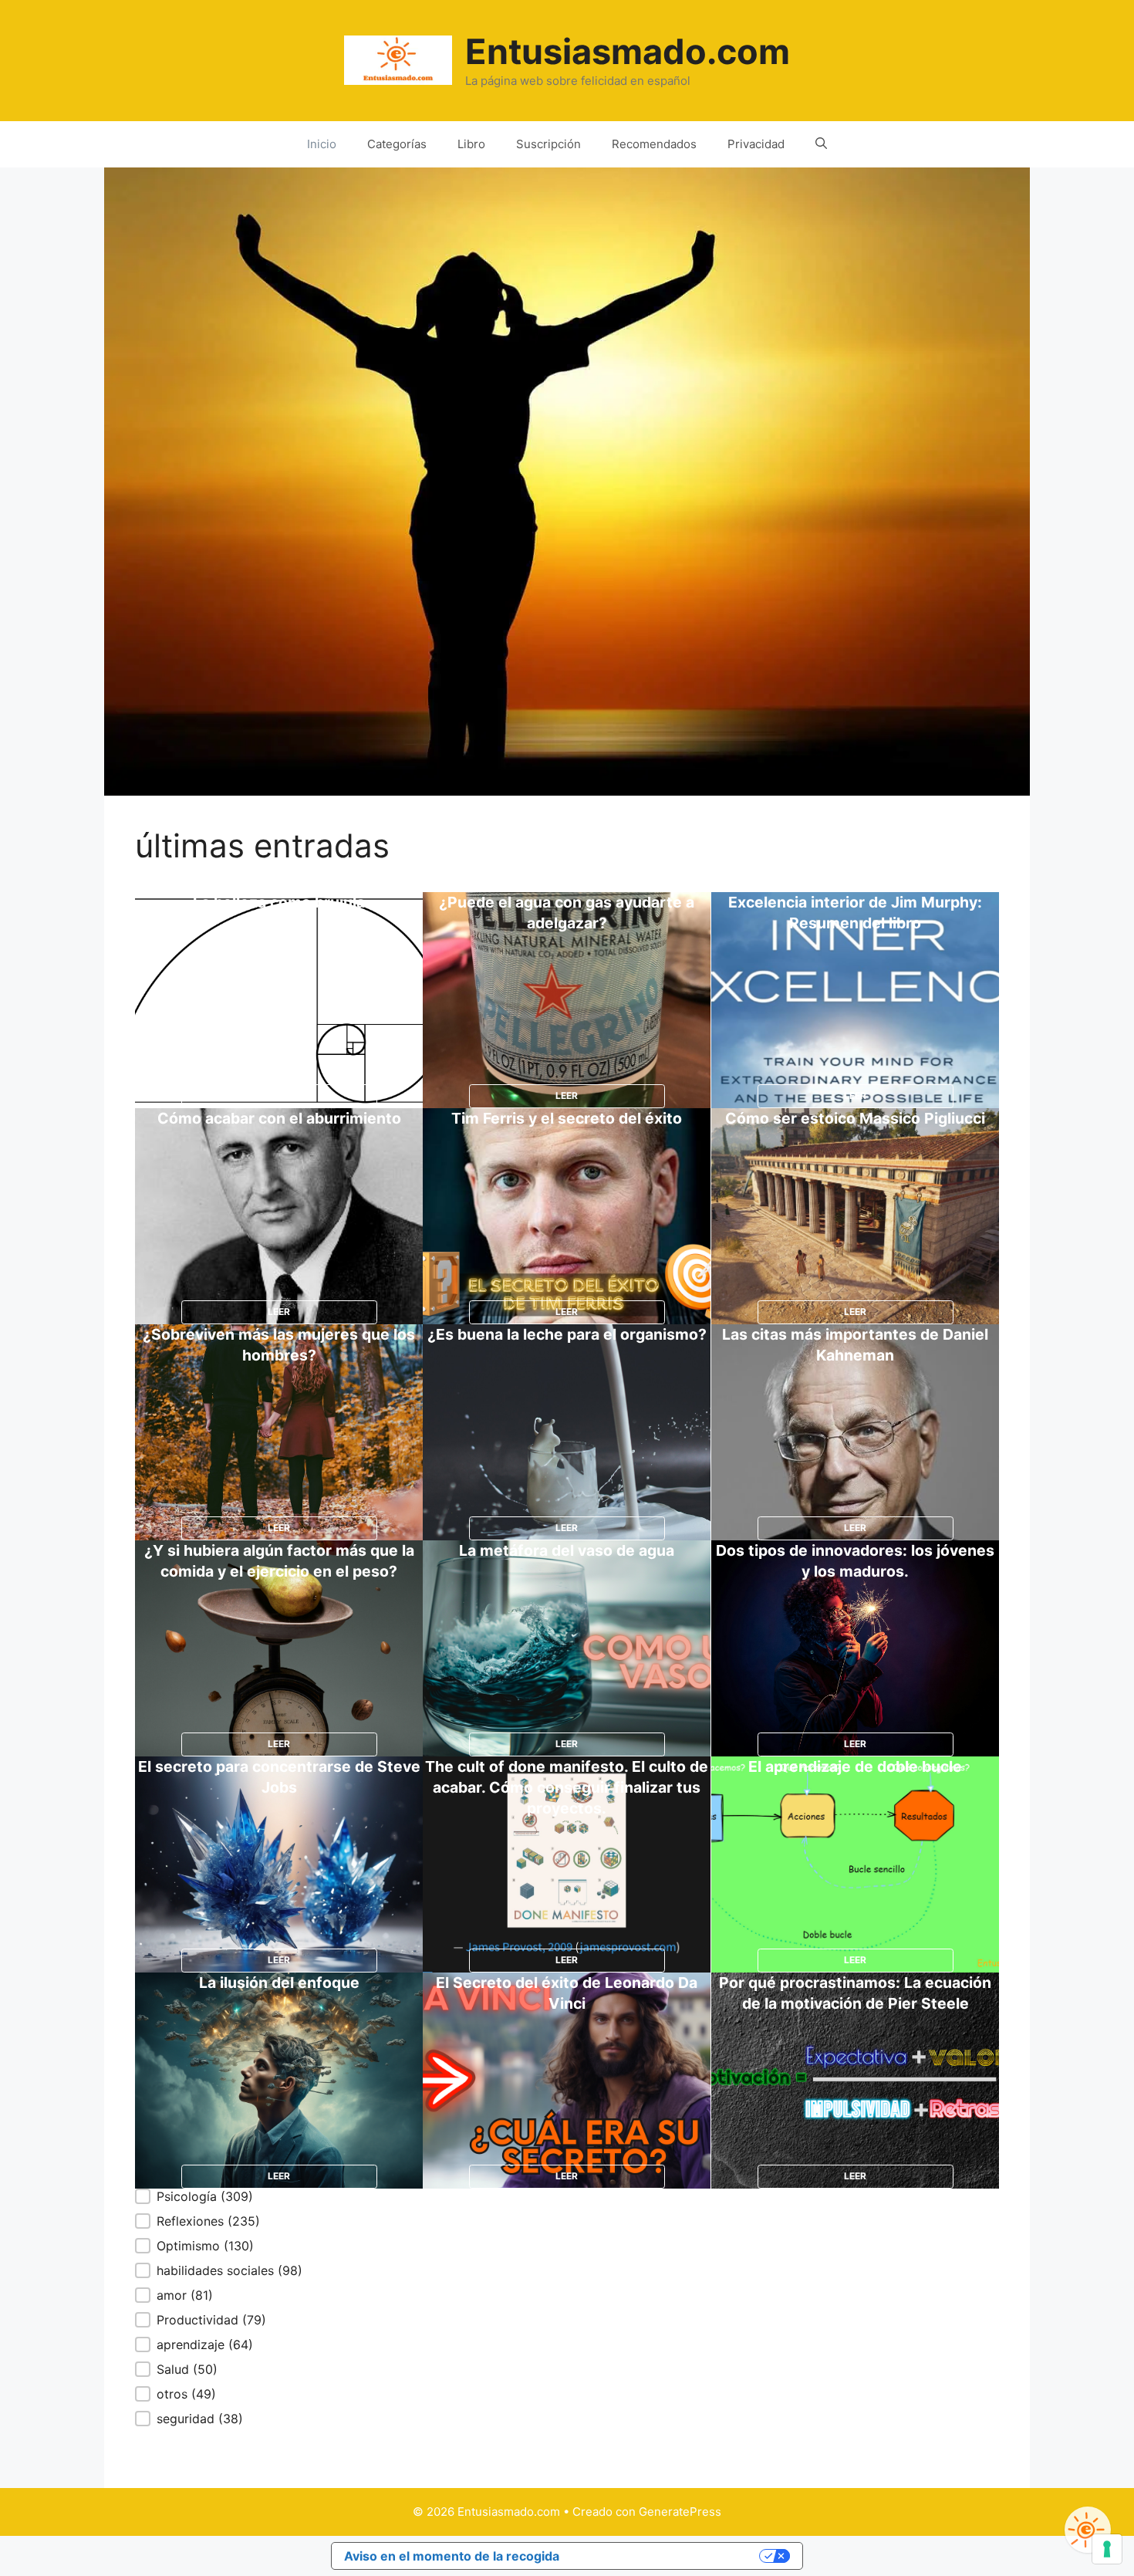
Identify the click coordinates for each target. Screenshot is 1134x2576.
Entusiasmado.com (628, 51)
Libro (471, 144)
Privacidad (756, 144)
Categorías (397, 144)
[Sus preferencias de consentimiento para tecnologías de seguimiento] (1107, 2549)
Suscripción (548, 144)
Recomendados (654, 144)
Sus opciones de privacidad (667, 2556)
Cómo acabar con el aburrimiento (279, 1118)
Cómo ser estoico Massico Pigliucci (855, 1118)
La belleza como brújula (279, 902)
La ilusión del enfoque (279, 1983)
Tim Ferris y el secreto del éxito (567, 1118)
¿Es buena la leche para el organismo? (567, 1334)
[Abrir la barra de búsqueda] (821, 144)
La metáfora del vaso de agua (567, 1550)
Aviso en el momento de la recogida (452, 2556)
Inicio (322, 144)
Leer (279, 1095)
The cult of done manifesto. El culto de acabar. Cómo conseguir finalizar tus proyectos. (567, 1787)
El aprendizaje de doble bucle (855, 1766)
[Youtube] (1088, 2530)
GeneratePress (680, 2512)
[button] (219, 2196)
